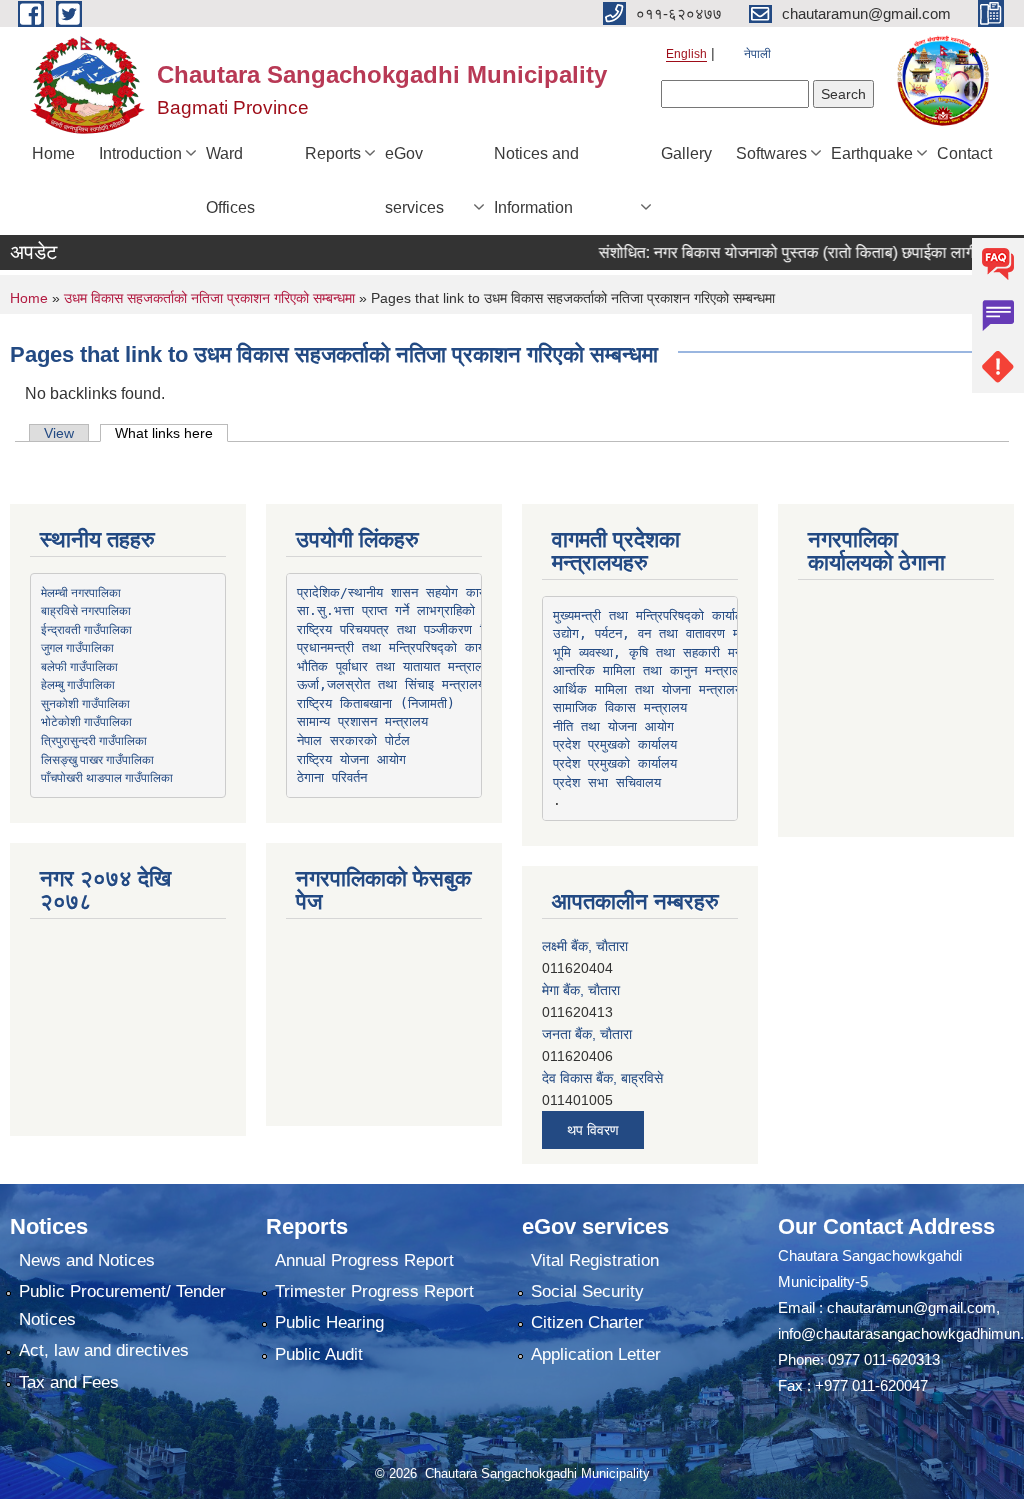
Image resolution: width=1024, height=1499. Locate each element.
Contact (964, 153)
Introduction (140, 153)
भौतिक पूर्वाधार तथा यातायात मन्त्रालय (394, 666)
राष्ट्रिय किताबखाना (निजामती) (376, 703)
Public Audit (319, 1354)
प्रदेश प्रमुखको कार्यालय (615, 744)
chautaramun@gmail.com (911, 1307)
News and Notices (87, 1260)
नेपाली (757, 54)
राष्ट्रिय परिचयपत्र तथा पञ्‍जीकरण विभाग (402, 629)
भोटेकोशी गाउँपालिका (86, 721)
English (686, 54)
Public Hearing (329, 1322)
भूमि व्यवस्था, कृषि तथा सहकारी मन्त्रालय (662, 652)
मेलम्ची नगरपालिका (81, 592)
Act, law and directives (104, 1350)
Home (53, 153)
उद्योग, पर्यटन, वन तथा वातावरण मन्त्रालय (664, 633)
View (59, 433)
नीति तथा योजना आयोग (613, 726)
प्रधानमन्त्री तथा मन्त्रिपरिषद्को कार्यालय (400, 647)
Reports (333, 153)
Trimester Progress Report (374, 1291)
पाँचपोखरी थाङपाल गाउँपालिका (107, 777)
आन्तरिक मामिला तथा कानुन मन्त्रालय (650, 670)
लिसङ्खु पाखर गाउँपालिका (97, 759)
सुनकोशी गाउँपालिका (85, 703)
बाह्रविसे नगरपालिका (86, 610)
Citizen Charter (587, 1322)
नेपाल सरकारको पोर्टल (353, 740)
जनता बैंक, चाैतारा (587, 1034)
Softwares (771, 153)
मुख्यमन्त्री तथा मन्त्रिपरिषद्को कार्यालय (652, 615)
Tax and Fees (69, 1382)
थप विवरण (593, 1130)
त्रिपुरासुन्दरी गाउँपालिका (94, 740)
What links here (171, 433)
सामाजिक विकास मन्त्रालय (620, 707)
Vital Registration (595, 1260)
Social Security (587, 1291)
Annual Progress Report (364, 1260)
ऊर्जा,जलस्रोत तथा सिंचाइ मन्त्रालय (391, 684)
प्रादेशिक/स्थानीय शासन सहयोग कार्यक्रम (403, 592)
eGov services (414, 180)
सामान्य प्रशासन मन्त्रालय (362, 721)
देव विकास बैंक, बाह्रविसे (602, 1078)
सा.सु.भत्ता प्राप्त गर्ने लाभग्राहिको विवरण (404, 610)
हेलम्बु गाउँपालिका (78, 684)
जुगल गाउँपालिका (77, 647)
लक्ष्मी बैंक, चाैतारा (585, 946)
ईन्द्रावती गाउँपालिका (86, 629)
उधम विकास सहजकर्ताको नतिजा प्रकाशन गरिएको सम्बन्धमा (209, 298)
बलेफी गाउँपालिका (79, 666)
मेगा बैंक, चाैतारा (581, 990)
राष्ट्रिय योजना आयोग (351, 759)
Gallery (686, 153)
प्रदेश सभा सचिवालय (607, 782)
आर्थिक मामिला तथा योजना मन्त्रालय (647, 689)
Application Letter (596, 1354)
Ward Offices (230, 180)
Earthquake (872, 153)
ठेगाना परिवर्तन (332, 777)
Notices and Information (536, 180)
